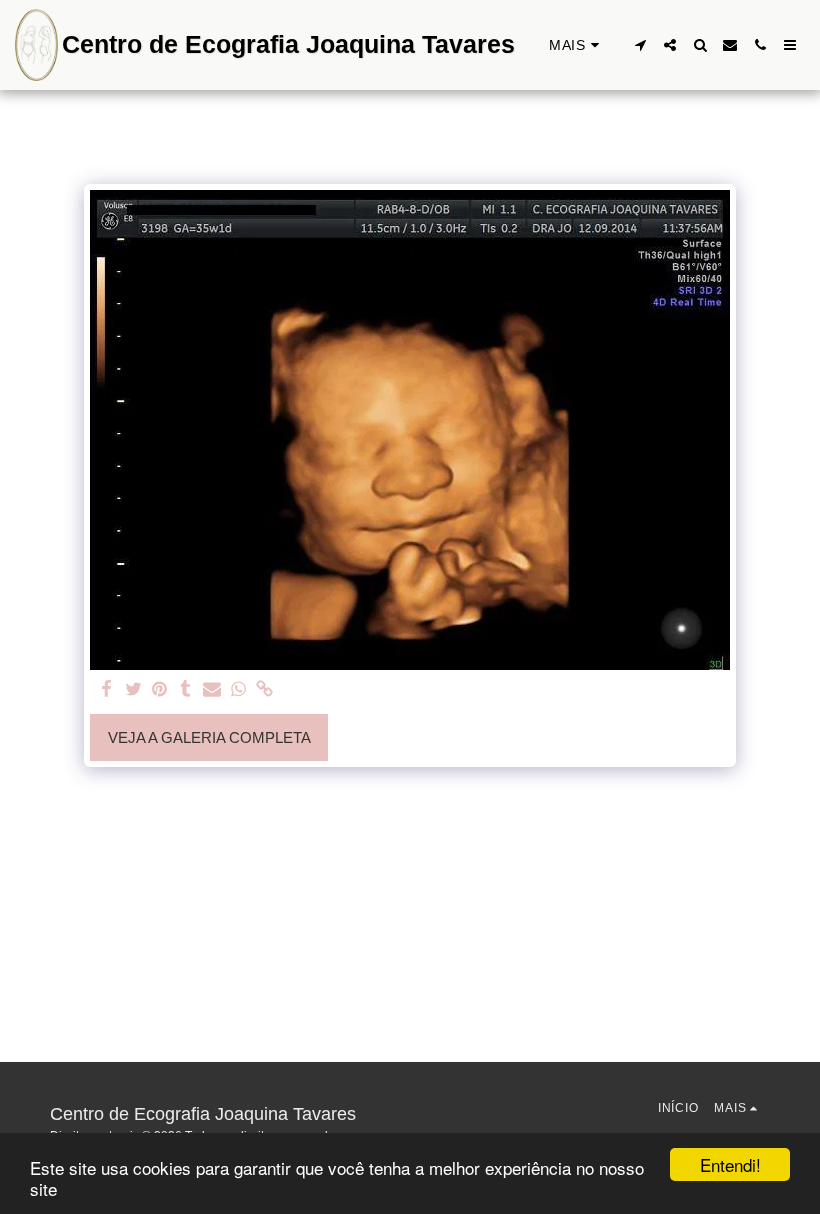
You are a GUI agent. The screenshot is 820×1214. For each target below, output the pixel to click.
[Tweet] (133, 690)
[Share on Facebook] (107, 690)
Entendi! (730, 1164)
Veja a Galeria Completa (209, 737)
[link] (264, 690)
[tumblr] (185, 690)
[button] (640, 45)
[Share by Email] (212, 690)
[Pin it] (159, 690)
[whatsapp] (238, 690)
